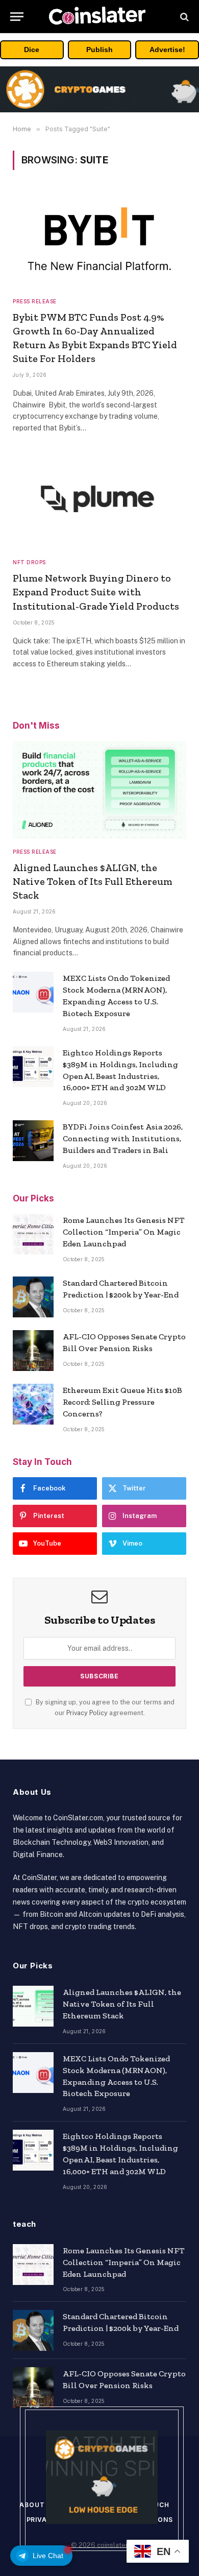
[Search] (183, 17)
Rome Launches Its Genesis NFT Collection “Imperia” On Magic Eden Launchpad (124, 1232)
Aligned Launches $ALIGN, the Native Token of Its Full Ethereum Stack (93, 881)
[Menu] (17, 17)
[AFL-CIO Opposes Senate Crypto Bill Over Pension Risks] (33, 1351)
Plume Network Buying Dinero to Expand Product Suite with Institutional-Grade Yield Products (96, 592)
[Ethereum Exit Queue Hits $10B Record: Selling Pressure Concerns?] (33, 1404)
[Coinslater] (99, 17)
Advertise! (167, 50)
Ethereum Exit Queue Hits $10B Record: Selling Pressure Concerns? (122, 1402)
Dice (32, 50)
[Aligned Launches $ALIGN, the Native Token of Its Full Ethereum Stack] (99, 790)
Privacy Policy (87, 1713)
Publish (99, 50)
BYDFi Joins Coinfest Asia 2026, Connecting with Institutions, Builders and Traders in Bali (123, 1138)
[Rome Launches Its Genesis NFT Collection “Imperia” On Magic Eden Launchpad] (33, 1234)
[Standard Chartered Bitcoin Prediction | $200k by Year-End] (33, 1297)
